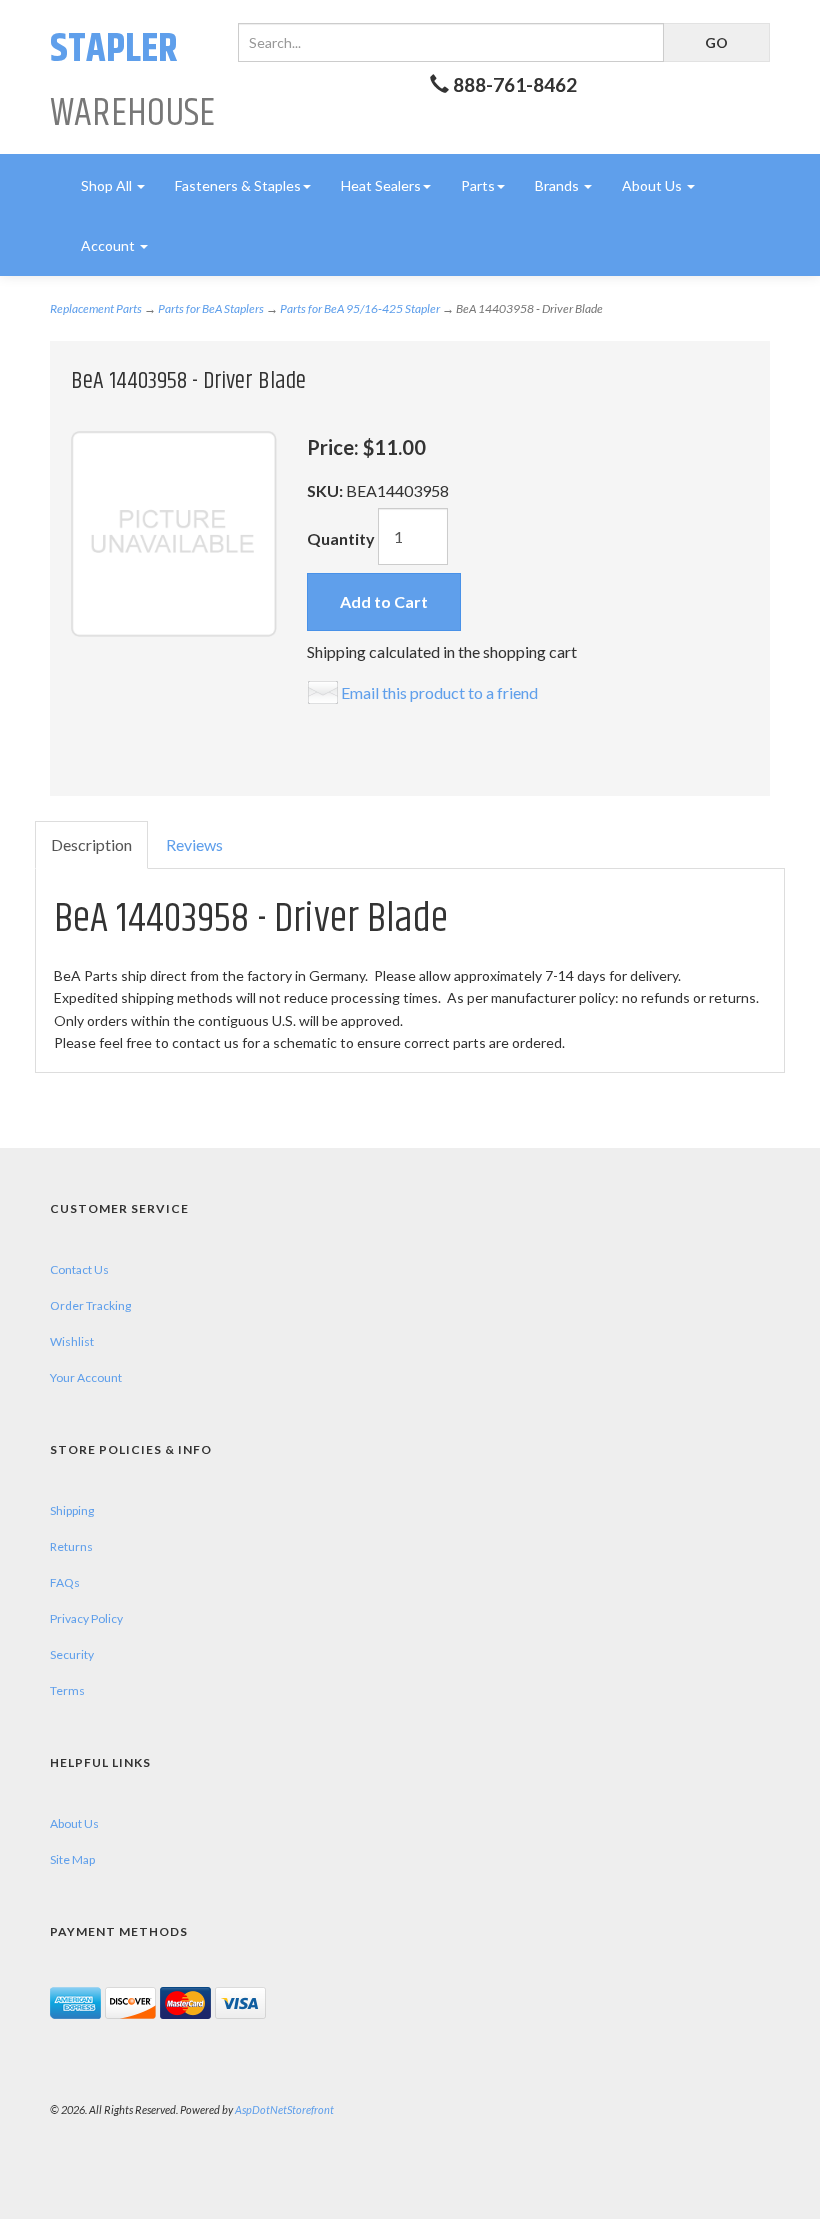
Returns (71, 1546)
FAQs (65, 1582)
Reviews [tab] (194, 844)
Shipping (72, 1510)
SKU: (326, 490)
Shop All (108, 185)
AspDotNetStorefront (284, 2109)
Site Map (72, 1859)
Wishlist (72, 1341)
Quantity (341, 538)
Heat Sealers (381, 185)
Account (109, 245)
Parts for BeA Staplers (211, 308)
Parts (478, 185)
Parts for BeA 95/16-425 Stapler (360, 308)
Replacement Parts (96, 308)
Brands (558, 185)
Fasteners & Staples (238, 185)
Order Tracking (90, 1305)
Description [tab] (91, 844)
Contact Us (79, 1269)
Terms (67, 1690)
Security (72, 1654)
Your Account (86, 1377)
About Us (653, 185)
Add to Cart (384, 601)
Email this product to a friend (439, 692)
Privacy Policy (86, 1618)
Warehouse (132, 81)
